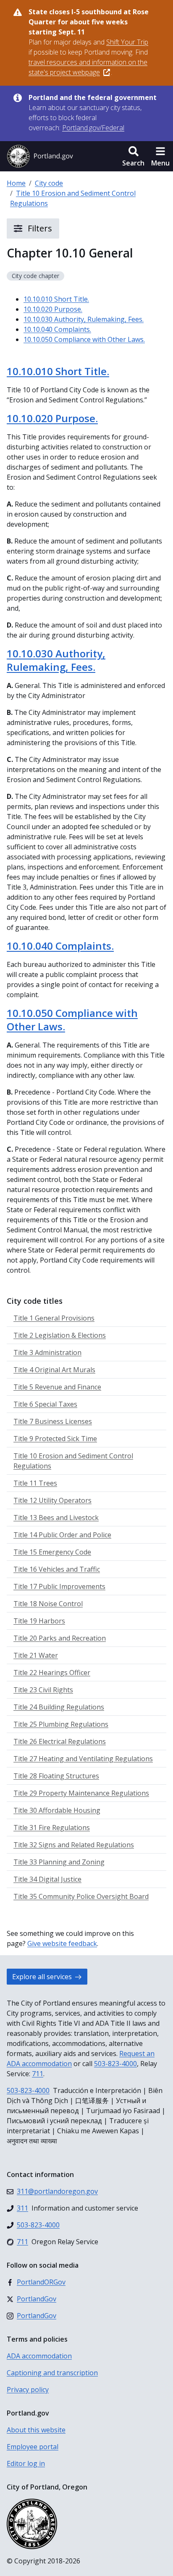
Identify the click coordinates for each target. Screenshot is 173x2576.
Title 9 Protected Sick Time (55, 1439)
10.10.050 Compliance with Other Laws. (84, 339)
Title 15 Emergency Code (52, 1552)
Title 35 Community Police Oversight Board (81, 1896)
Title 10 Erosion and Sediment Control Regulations (73, 1461)
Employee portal (33, 2447)
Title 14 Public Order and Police (62, 1535)
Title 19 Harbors (39, 1621)
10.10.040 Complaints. (57, 329)
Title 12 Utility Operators (52, 1500)
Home (16, 183)
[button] (133, 156)
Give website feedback (62, 1943)
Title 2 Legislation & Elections (60, 1335)
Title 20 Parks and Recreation (60, 1638)
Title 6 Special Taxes (45, 1404)
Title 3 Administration (47, 1352)
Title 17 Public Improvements (59, 1586)
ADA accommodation (39, 2356)
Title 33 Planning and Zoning (59, 1862)
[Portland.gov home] (40, 156)
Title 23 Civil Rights (43, 1690)
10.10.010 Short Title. (56, 299)
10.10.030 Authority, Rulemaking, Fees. (84, 319)
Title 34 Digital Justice (47, 1879)
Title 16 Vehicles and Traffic (57, 1569)
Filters (39, 228)
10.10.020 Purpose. (53, 309)
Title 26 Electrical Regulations (60, 1741)
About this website (36, 2430)
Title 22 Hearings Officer (52, 1673)
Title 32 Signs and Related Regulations (74, 1845)
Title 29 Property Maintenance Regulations (81, 1793)
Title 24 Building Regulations (59, 1707)
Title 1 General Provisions (54, 1318)
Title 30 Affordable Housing (57, 1810)
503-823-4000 (115, 2064)
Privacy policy (28, 2390)
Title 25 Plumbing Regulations (61, 1724)
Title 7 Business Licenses (53, 1421)
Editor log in (26, 2463)
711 (38, 2074)
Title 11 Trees (35, 1483)
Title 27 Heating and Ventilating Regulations (83, 1759)
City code (49, 183)
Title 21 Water (36, 1655)
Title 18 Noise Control (48, 1604)
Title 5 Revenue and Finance (57, 1387)
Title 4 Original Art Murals (54, 1370)
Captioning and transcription (52, 2373)
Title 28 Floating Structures (56, 1776)
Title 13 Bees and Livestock (56, 1518)
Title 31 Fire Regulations (52, 1828)
